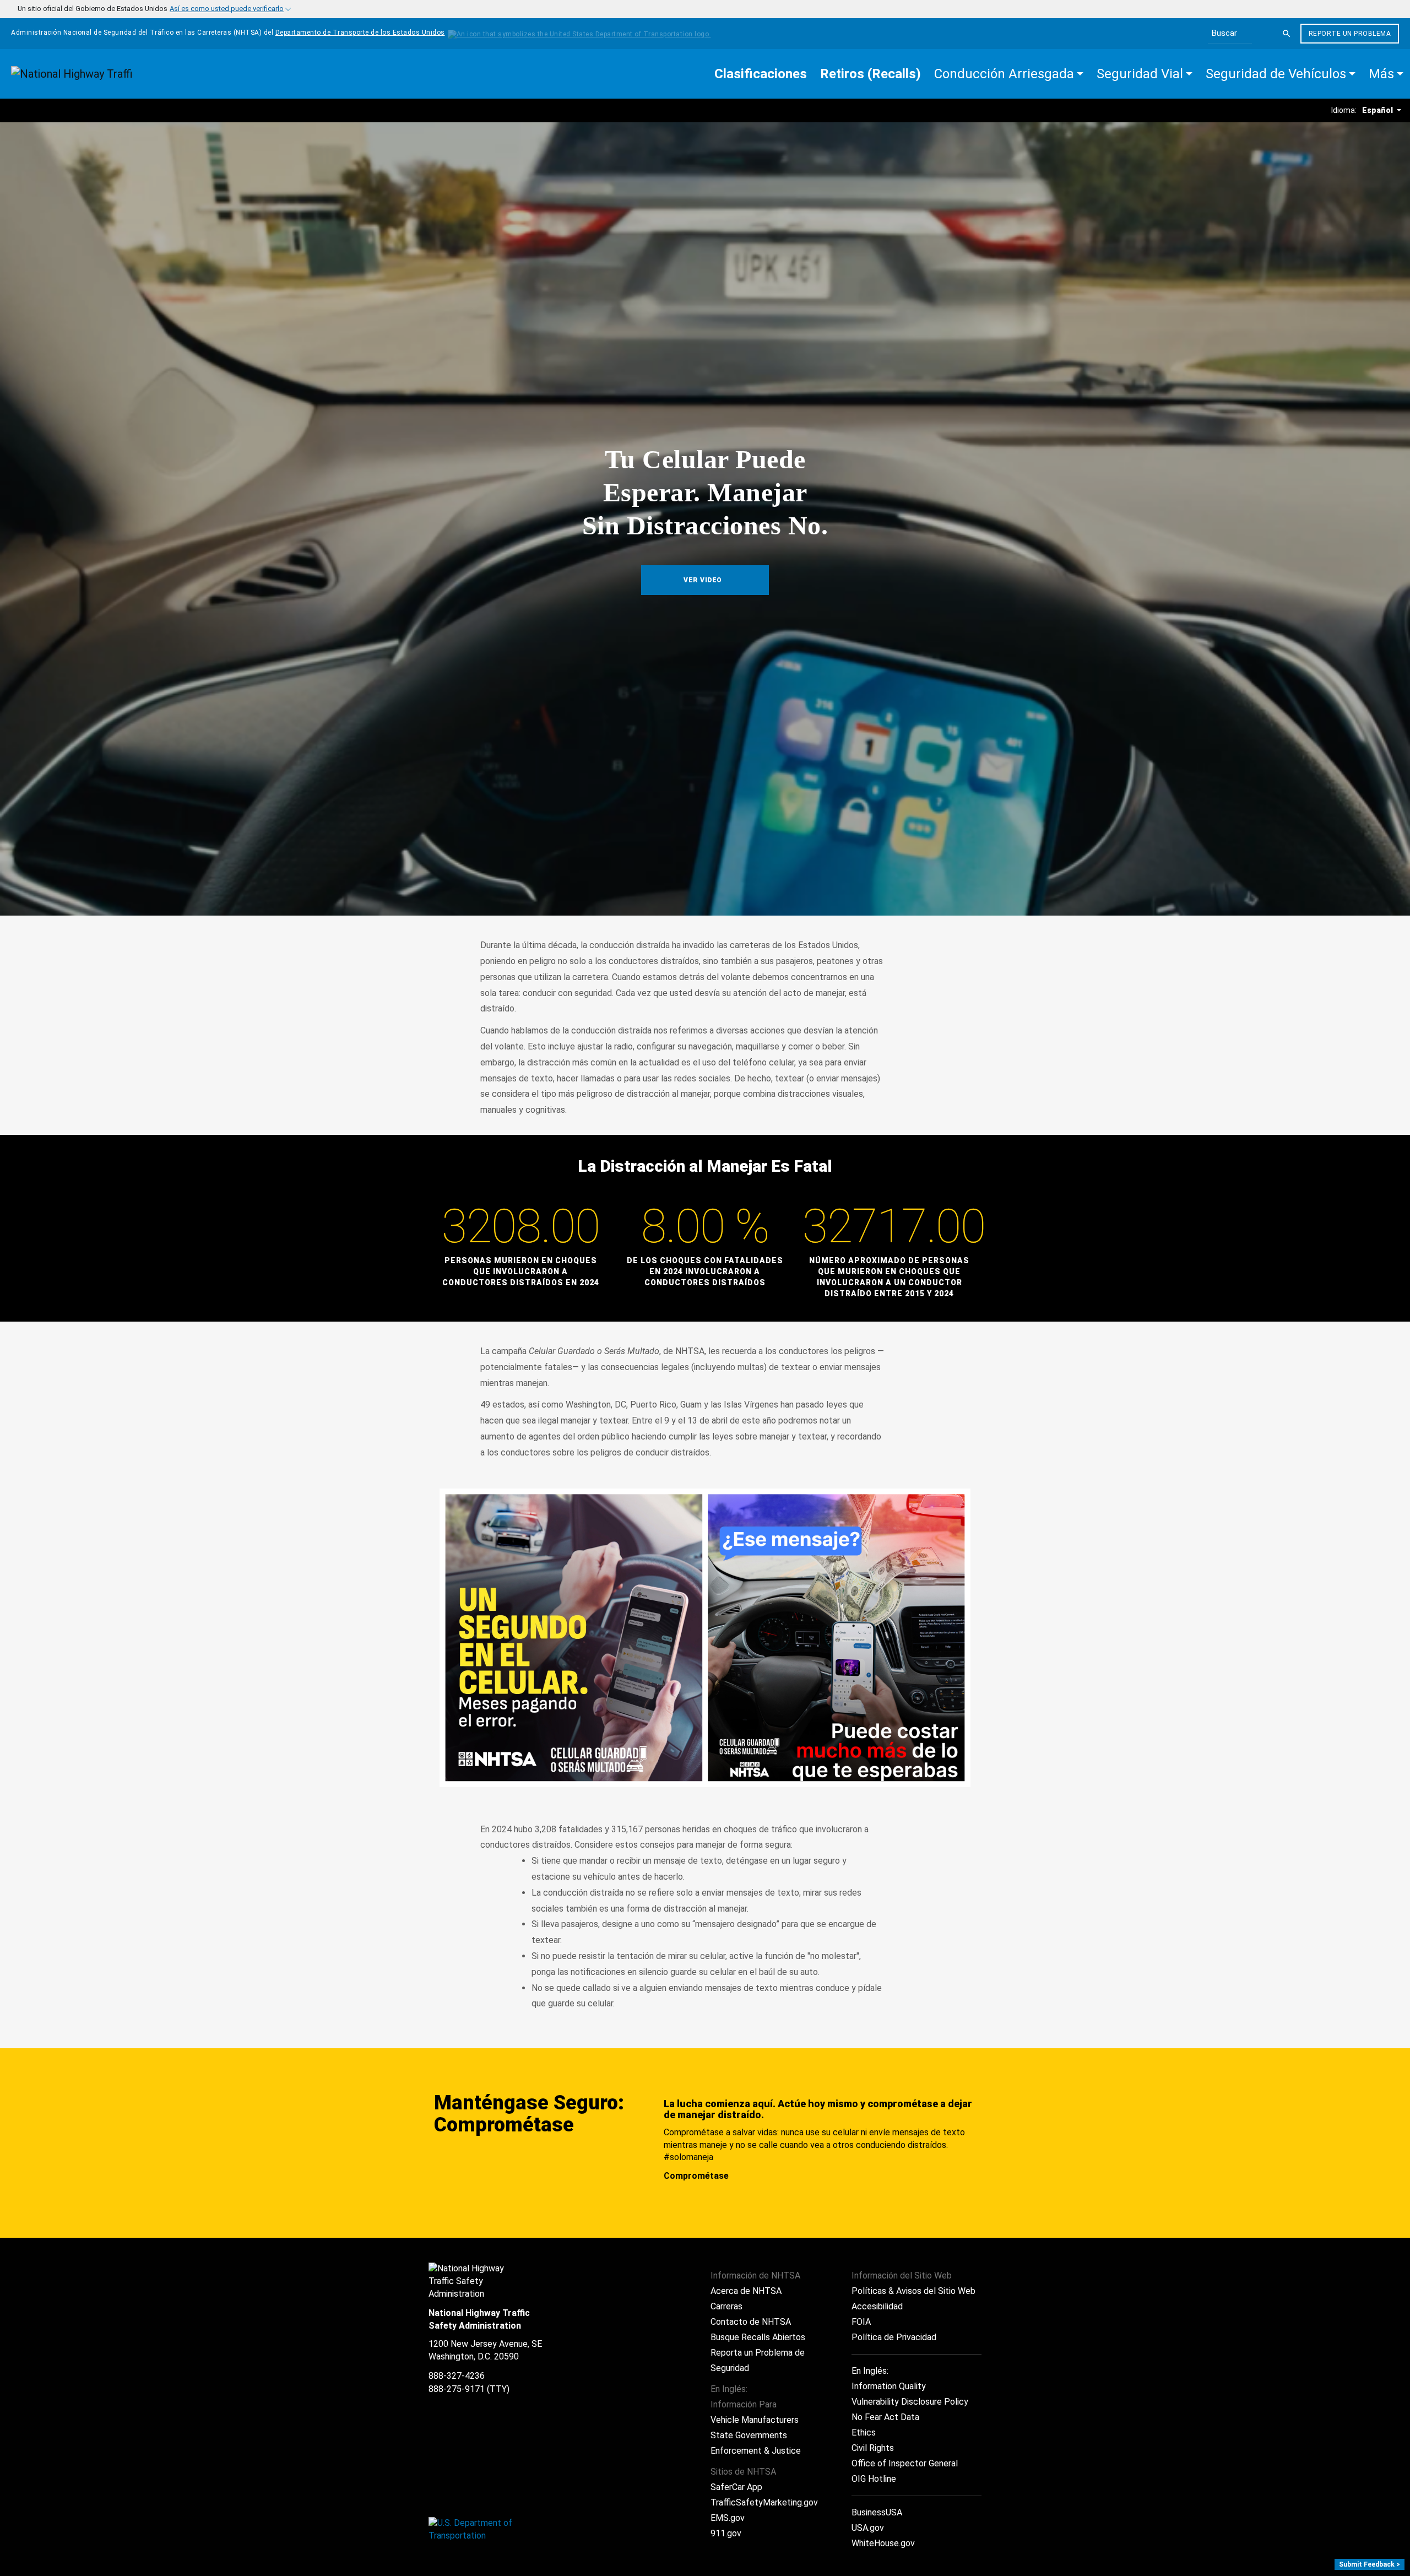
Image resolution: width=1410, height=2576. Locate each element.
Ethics (864, 2432)
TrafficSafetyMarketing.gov (764, 2502)
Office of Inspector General (905, 2463)
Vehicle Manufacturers (755, 2420)
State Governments (749, 2435)
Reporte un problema (1350, 34)
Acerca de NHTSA (746, 2291)
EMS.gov (728, 2518)
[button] (1009, 74)
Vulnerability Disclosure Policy (910, 2402)
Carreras (726, 2306)
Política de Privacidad (894, 2337)
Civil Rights (873, 2448)
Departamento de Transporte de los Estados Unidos (360, 33)
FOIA (861, 2322)
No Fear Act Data (885, 2417)
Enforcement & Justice (756, 2451)
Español (1378, 110)
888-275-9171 (457, 2389)
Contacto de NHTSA (751, 2322)
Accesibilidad (877, 2306)
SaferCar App (736, 2487)
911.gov (726, 2533)
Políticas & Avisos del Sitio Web (913, 2291)
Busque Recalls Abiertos (758, 2337)
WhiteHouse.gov (883, 2543)
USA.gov (868, 2528)
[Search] (1287, 34)
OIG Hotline (874, 2479)
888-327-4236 (457, 2376)
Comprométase (696, 2176)
